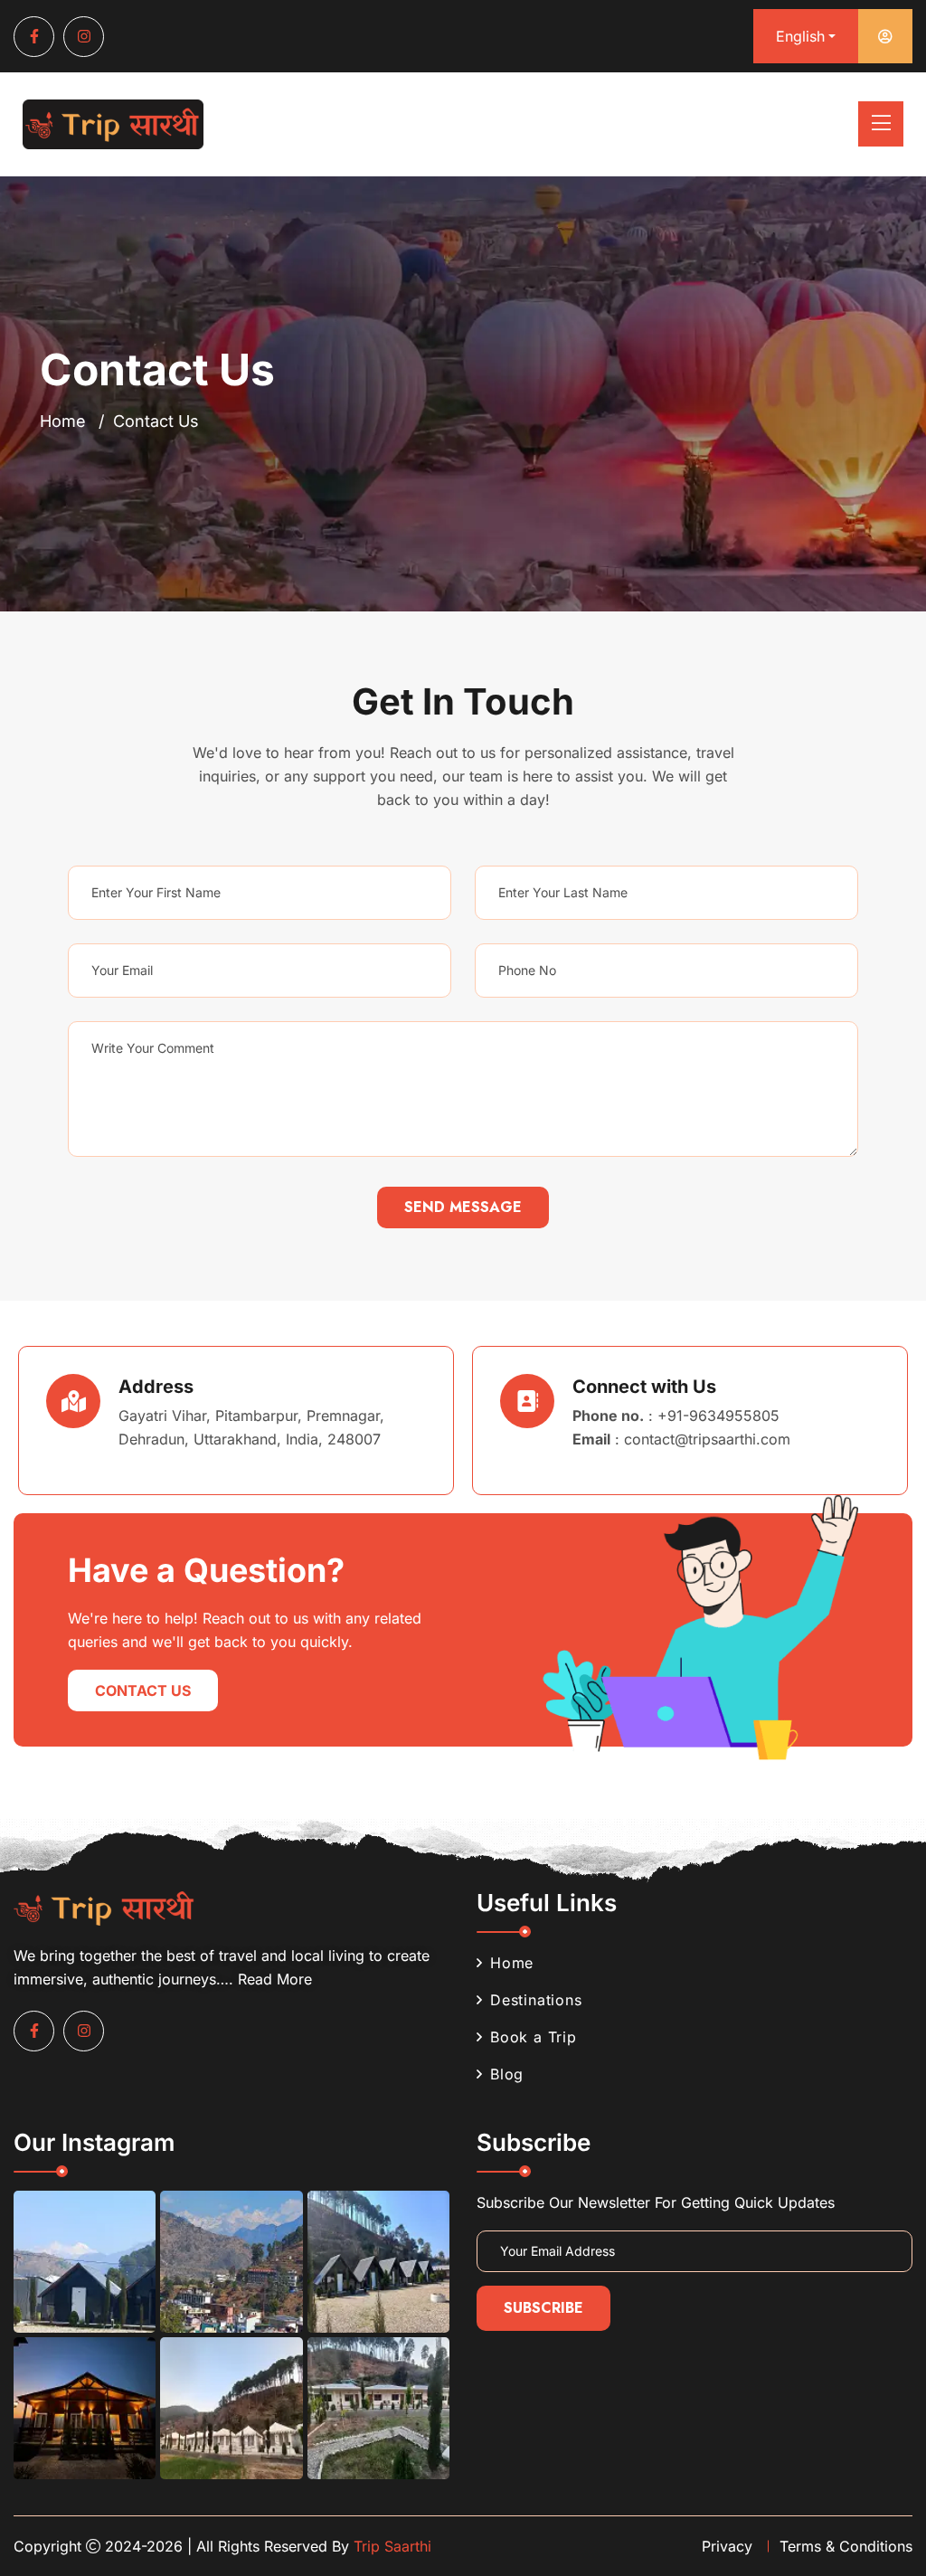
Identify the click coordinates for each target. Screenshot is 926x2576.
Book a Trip (534, 2037)
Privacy (727, 2546)
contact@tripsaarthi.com (707, 1439)
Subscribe (543, 2308)
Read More (275, 1979)
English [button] (800, 36)
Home (63, 421)
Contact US (143, 1690)
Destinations (536, 2000)
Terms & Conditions (846, 2546)
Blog (507, 2074)
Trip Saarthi (392, 2546)
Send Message (463, 1207)
